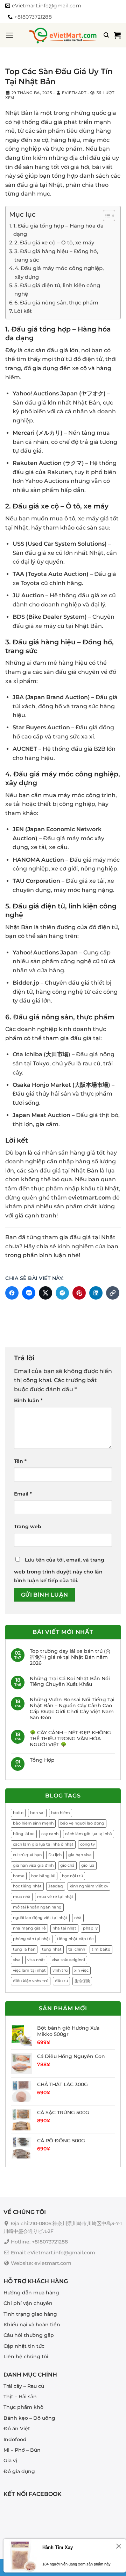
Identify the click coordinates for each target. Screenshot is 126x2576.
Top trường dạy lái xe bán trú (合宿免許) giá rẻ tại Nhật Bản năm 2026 (70, 1657)
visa (17, 1960)
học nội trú (72, 1876)
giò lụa (88, 1865)
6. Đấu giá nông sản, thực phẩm (56, 303)
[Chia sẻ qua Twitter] (45, 1293)
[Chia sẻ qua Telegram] (62, 1293)
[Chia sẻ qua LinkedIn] (96, 1293)
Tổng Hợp (42, 1760)
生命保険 (82, 1981)
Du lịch (55, 1855)
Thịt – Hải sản (20, 2397)
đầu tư (61, 1981)
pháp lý (90, 1928)
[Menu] (9, 35)
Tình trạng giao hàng (30, 2314)
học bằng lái (43, 1876)
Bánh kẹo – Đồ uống (29, 2418)
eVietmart (74, 93)
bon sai (37, 1813)
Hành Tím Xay (58, 2547)
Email (23, 1494)
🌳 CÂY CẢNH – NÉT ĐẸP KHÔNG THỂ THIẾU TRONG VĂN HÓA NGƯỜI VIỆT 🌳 (70, 1739)
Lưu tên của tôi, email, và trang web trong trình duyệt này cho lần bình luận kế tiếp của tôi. (59, 1570)
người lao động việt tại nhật (40, 1918)
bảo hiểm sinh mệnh (33, 1823)
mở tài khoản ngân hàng (37, 1907)
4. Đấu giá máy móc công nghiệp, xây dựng (59, 272)
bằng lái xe (24, 1834)
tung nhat (52, 1949)
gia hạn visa (80, 1855)
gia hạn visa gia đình (33, 1865)
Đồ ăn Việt (17, 2429)
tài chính (77, 1949)
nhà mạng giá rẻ (29, 1928)
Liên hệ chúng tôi (26, 2357)
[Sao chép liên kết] (113, 1293)
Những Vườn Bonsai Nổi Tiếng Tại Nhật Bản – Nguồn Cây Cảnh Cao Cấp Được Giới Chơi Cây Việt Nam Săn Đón (72, 1708)
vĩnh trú (60, 1970)
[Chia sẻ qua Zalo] (29, 1293)
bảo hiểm (61, 1813)
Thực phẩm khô (23, 2407)
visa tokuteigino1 (68, 1960)
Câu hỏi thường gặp (29, 2335)
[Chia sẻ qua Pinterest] (79, 1293)
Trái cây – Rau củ (24, 2386)
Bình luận (28, 1400)
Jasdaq (56, 1886)
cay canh (50, 1834)
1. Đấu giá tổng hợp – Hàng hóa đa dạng (58, 230)
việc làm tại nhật (29, 1970)
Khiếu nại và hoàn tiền (32, 2325)
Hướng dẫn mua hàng (31, 2292)
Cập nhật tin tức (24, 2346)
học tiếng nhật (27, 1886)
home (19, 1876)
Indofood (15, 2439)
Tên (20, 1461)
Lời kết (23, 311)
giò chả (67, 1865)
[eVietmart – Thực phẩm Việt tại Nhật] (63, 35)
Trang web (28, 1526)
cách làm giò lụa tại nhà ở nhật (43, 1844)
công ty (87, 1844)
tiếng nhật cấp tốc (75, 1939)
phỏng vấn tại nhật (32, 1939)
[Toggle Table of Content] (106, 216)
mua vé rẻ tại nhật (55, 1897)
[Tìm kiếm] (106, 35)
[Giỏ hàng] (117, 35)
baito (18, 1813)
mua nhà (22, 1897)
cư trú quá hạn (27, 1855)
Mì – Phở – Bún (22, 2450)
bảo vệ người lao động (82, 1823)
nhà (78, 1918)
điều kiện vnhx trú (31, 1981)
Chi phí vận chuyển (28, 2303)
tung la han (24, 1949)
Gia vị (10, 2460)
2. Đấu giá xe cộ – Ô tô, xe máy (54, 242)
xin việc (81, 1970)
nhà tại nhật (64, 1928)
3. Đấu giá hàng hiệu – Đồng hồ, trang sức (56, 255)
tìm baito (101, 1949)
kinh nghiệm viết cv (89, 1886)
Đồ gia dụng (19, 2471)
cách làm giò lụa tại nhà (89, 1834)
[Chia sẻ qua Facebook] (12, 1293)
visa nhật (36, 1960)
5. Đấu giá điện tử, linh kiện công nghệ (57, 290)
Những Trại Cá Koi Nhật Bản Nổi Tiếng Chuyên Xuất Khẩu (70, 1682)
